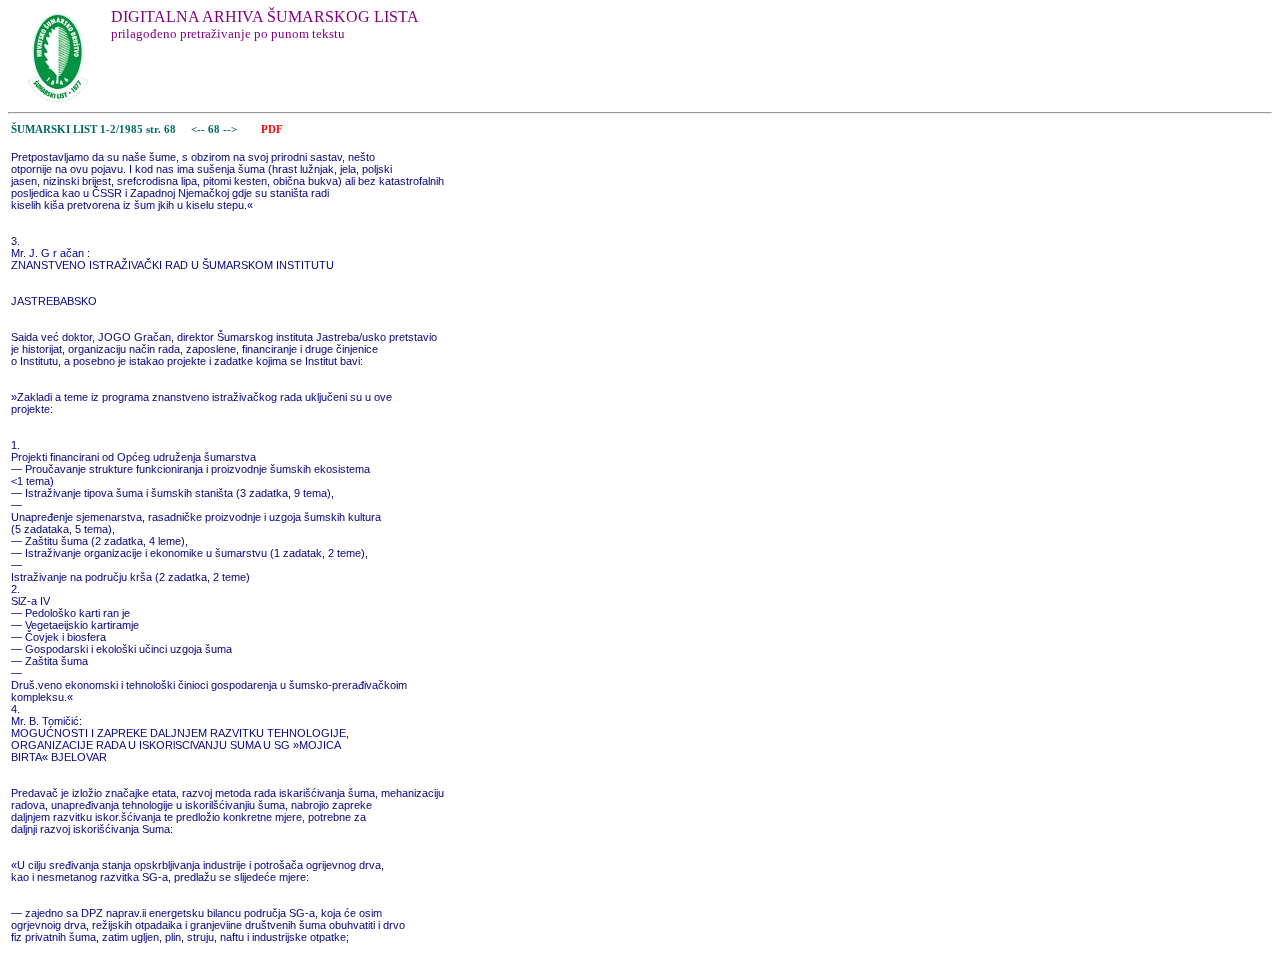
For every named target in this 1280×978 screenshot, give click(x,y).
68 (215, 129)
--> (231, 129)
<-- (198, 129)
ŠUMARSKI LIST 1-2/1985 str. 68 (93, 129)
